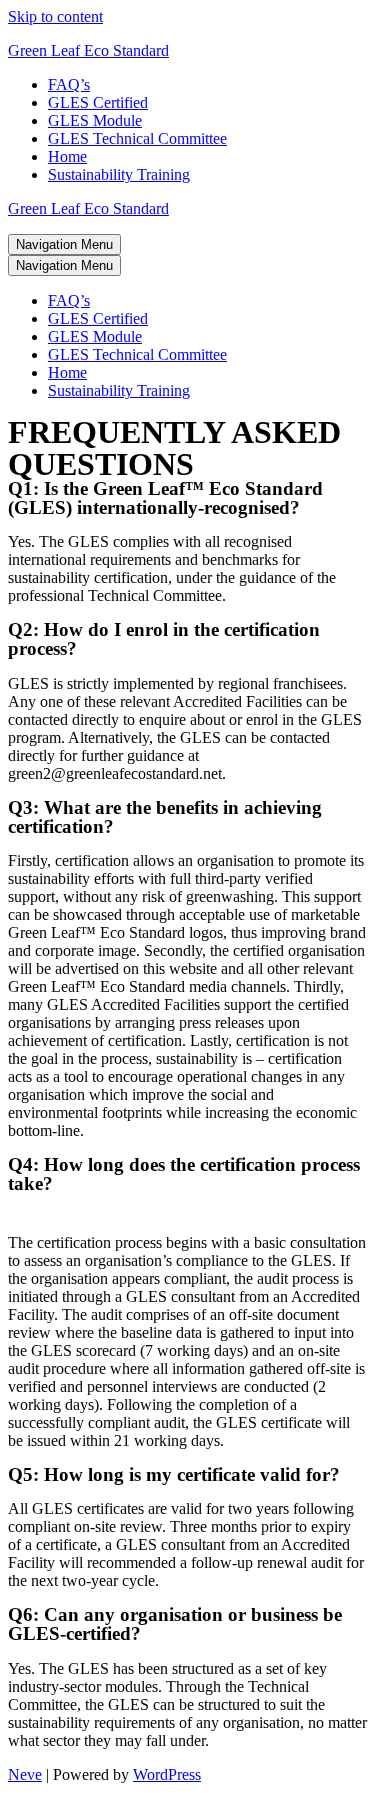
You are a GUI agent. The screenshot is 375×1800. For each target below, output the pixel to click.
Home (67, 156)
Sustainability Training (119, 174)
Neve (25, 1774)
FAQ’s (69, 84)
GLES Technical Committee (137, 138)
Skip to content (55, 16)
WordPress (167, 1774)
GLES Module (95, 120)
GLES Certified (98, 102)
